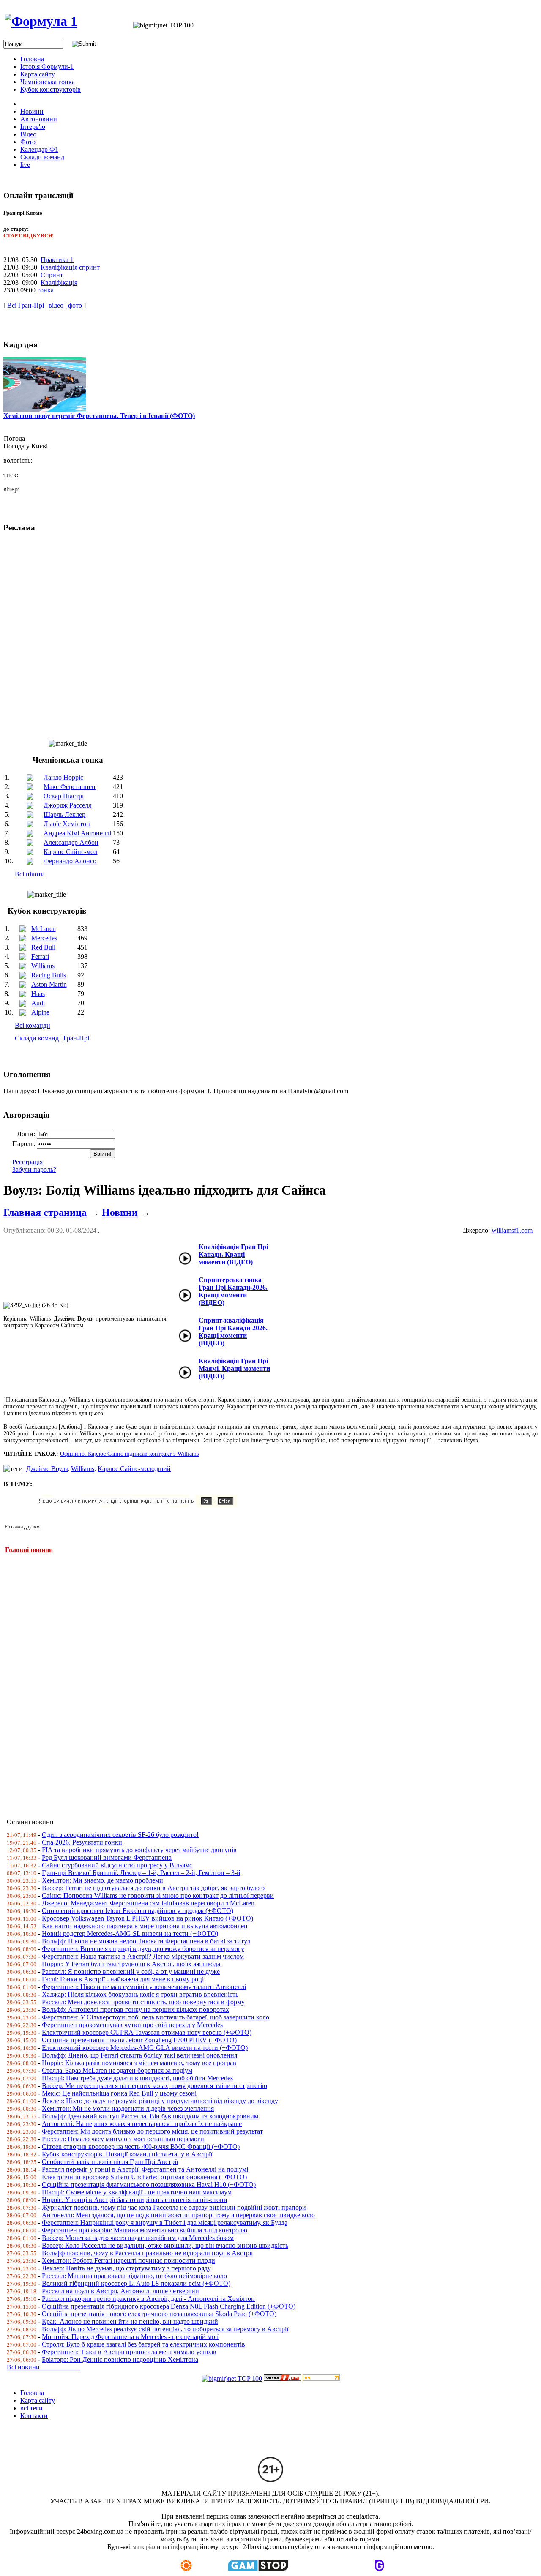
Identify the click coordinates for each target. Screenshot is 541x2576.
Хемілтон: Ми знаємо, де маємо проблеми (102, 1880)
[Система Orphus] (141, 1505)
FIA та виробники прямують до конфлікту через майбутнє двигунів (139, 1850)
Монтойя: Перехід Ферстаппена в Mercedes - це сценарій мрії (130, 2337)
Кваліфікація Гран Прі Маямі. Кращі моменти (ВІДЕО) (234, 1368)
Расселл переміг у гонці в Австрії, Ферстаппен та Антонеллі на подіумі (145, 2169)
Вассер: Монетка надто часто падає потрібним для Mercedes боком (138, 2238)
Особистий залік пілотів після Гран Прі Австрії (110, 2162)
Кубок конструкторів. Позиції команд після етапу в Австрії (127, 2154)
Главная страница (45, 1212)
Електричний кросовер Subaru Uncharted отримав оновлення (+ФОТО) (144, 2177)
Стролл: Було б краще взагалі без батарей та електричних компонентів (143, 2344)
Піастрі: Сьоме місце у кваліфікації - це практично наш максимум (137, 2192)
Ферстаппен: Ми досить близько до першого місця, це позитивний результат (152, 2131)
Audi (38, 1003)
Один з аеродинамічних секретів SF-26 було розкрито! (120, 1835)
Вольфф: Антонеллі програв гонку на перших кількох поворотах (135, 2010)
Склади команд (37, 1038)
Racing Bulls (49, 975)
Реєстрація (27, 1162)
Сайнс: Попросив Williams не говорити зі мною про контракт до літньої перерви (158, 1895)
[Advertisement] (257, 1681)
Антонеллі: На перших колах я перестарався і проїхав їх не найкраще (142, 2124)
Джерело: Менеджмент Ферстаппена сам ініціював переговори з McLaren (148, 1903)
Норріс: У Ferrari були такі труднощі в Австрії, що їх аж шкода (131, 1964)
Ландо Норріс (63, 777)
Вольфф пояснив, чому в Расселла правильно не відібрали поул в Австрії (147, 2253)
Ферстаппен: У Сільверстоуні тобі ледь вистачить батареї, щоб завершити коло (156, 2017)
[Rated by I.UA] (282, 2378)
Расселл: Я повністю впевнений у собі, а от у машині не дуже (131, 1972)
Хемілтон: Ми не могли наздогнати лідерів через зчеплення (128, 2108)
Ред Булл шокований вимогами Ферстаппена (107, 1857)
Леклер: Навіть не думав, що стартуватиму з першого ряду (126, 2268)
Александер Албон (71, 842)
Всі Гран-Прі (26, 305)
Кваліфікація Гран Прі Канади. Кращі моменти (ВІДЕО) (233, 1254)
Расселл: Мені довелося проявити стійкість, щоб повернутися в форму (143, 2002)
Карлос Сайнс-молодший (134, 1469)
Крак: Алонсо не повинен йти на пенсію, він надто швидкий (130, 2321)
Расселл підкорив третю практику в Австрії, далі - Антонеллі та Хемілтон (148, 2299)
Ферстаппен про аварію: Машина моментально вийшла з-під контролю (145, 2230)
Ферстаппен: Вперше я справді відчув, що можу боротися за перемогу (143, 1949)
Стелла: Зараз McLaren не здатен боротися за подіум (117, 2070)
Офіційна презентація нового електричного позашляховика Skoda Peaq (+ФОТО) (159, 2314)
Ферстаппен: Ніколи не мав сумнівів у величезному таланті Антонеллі (144, 1987)
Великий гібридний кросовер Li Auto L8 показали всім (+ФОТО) (136, 2283)
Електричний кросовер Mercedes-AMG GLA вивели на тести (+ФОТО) (145, 2048)
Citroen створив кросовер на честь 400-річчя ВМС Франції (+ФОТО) (141, 2146)
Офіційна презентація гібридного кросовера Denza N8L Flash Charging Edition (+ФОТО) (169, 2306)
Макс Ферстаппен (70, 787)
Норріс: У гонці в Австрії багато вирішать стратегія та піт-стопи (135, 2200)
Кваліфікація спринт (70, 267)
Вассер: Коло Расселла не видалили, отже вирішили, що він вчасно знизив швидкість (165, 2245)
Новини (120, 1212)
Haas (38, 994)
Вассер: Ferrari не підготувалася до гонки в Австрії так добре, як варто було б (153, 1888)
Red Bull (43, 947)
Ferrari (40, 956)
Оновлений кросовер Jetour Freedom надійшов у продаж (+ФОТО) (138, 1911)
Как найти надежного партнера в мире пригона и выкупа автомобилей (145, 1926)
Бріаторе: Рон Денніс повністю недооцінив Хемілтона (120, 2359)
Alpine (40, 1012)
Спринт (52, 275)
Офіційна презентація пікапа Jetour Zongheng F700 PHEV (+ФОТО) (139, 2040)
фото (75, 305)
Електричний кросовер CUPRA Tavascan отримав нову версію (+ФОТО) (147, 2032)
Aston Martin (49, 984)
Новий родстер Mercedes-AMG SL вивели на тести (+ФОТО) (130, 1933)
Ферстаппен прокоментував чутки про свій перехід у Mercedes (132, 2025)
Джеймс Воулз (47, 1469)
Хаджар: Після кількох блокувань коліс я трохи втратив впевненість (140, 1994)
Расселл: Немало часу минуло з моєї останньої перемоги (123, 2139)
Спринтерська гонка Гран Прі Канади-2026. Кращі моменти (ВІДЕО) (233, 1291)
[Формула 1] (41, 21)
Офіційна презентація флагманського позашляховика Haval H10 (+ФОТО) (149, 2184)
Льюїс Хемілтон (67, 824)
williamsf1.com (512, 1230)
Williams (43, 966)
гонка (45, 290)
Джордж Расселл (68, 805)
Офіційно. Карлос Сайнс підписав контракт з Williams (129, 1454)
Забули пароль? (34, 1169)
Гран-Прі (76, 1038)
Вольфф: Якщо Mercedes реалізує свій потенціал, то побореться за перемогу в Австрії (165, 2329)
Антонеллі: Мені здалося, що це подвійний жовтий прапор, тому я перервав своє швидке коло (178, 2215)
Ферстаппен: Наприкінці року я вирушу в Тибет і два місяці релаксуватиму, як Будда (165, 2223)
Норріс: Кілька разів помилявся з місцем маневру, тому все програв (139, 2063)
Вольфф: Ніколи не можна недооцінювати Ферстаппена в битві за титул (146, 1941)
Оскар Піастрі (64, 796)
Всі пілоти (30, 874)
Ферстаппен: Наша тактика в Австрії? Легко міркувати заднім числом (143, 1956)
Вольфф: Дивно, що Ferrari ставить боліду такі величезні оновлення (139, 2055)
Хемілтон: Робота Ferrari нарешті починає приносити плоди (128, 2261)
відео (56, 305)
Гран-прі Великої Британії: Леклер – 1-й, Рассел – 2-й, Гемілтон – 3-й (141, 1873)
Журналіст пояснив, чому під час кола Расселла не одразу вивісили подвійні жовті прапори (174, 2207)
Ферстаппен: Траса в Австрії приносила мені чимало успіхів (129, 2352)
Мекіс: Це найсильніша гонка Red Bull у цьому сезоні (119, 2093)
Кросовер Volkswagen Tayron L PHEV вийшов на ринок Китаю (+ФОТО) (148, 1918)
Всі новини (44, 2367)
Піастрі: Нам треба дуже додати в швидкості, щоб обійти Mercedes (137, 2078)
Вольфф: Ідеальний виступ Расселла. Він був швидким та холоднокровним (150, 2116)
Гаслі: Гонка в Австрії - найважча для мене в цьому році (123, 1979)
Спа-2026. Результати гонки (82, 1842)
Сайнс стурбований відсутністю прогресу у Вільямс (117, 1865)
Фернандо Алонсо (70, 861)
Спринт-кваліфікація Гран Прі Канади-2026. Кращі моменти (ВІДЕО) (233, 1332)
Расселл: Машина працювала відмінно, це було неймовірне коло (134, 2276)
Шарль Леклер (64, 815)
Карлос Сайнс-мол (70, 852)
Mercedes (44, 938)
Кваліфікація (59, 282)
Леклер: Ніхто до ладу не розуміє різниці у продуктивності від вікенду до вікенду (160, 2101)
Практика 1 (57, 260)
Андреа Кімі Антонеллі (77, 833)
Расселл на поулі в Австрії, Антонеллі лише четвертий (120, 2291)
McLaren (44, 929)
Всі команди (33, 1025)
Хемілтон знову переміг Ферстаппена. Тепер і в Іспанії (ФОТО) (99, 416)
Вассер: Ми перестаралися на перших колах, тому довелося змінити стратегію (154, 2086)
